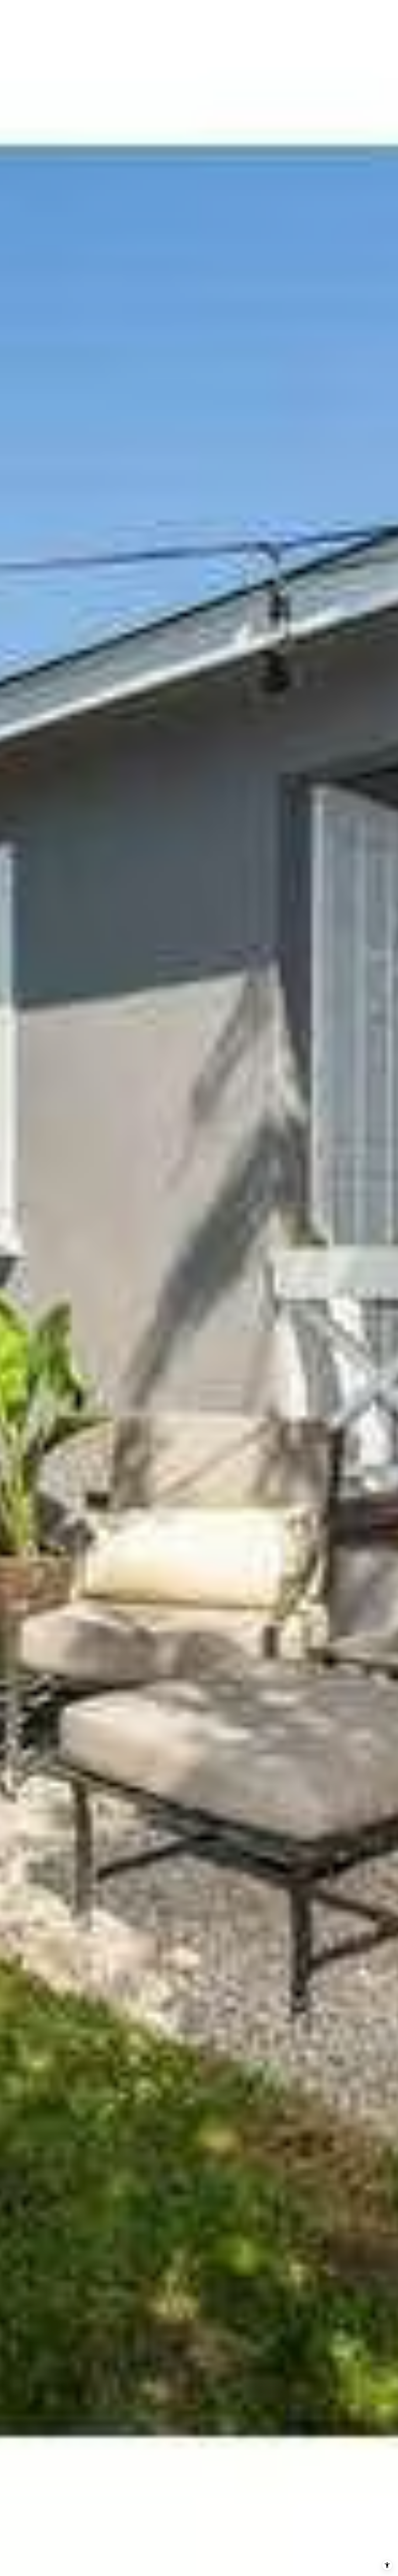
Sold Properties (207, 11)
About (288, 11)
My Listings (163, 11)
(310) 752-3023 (326, 11)
